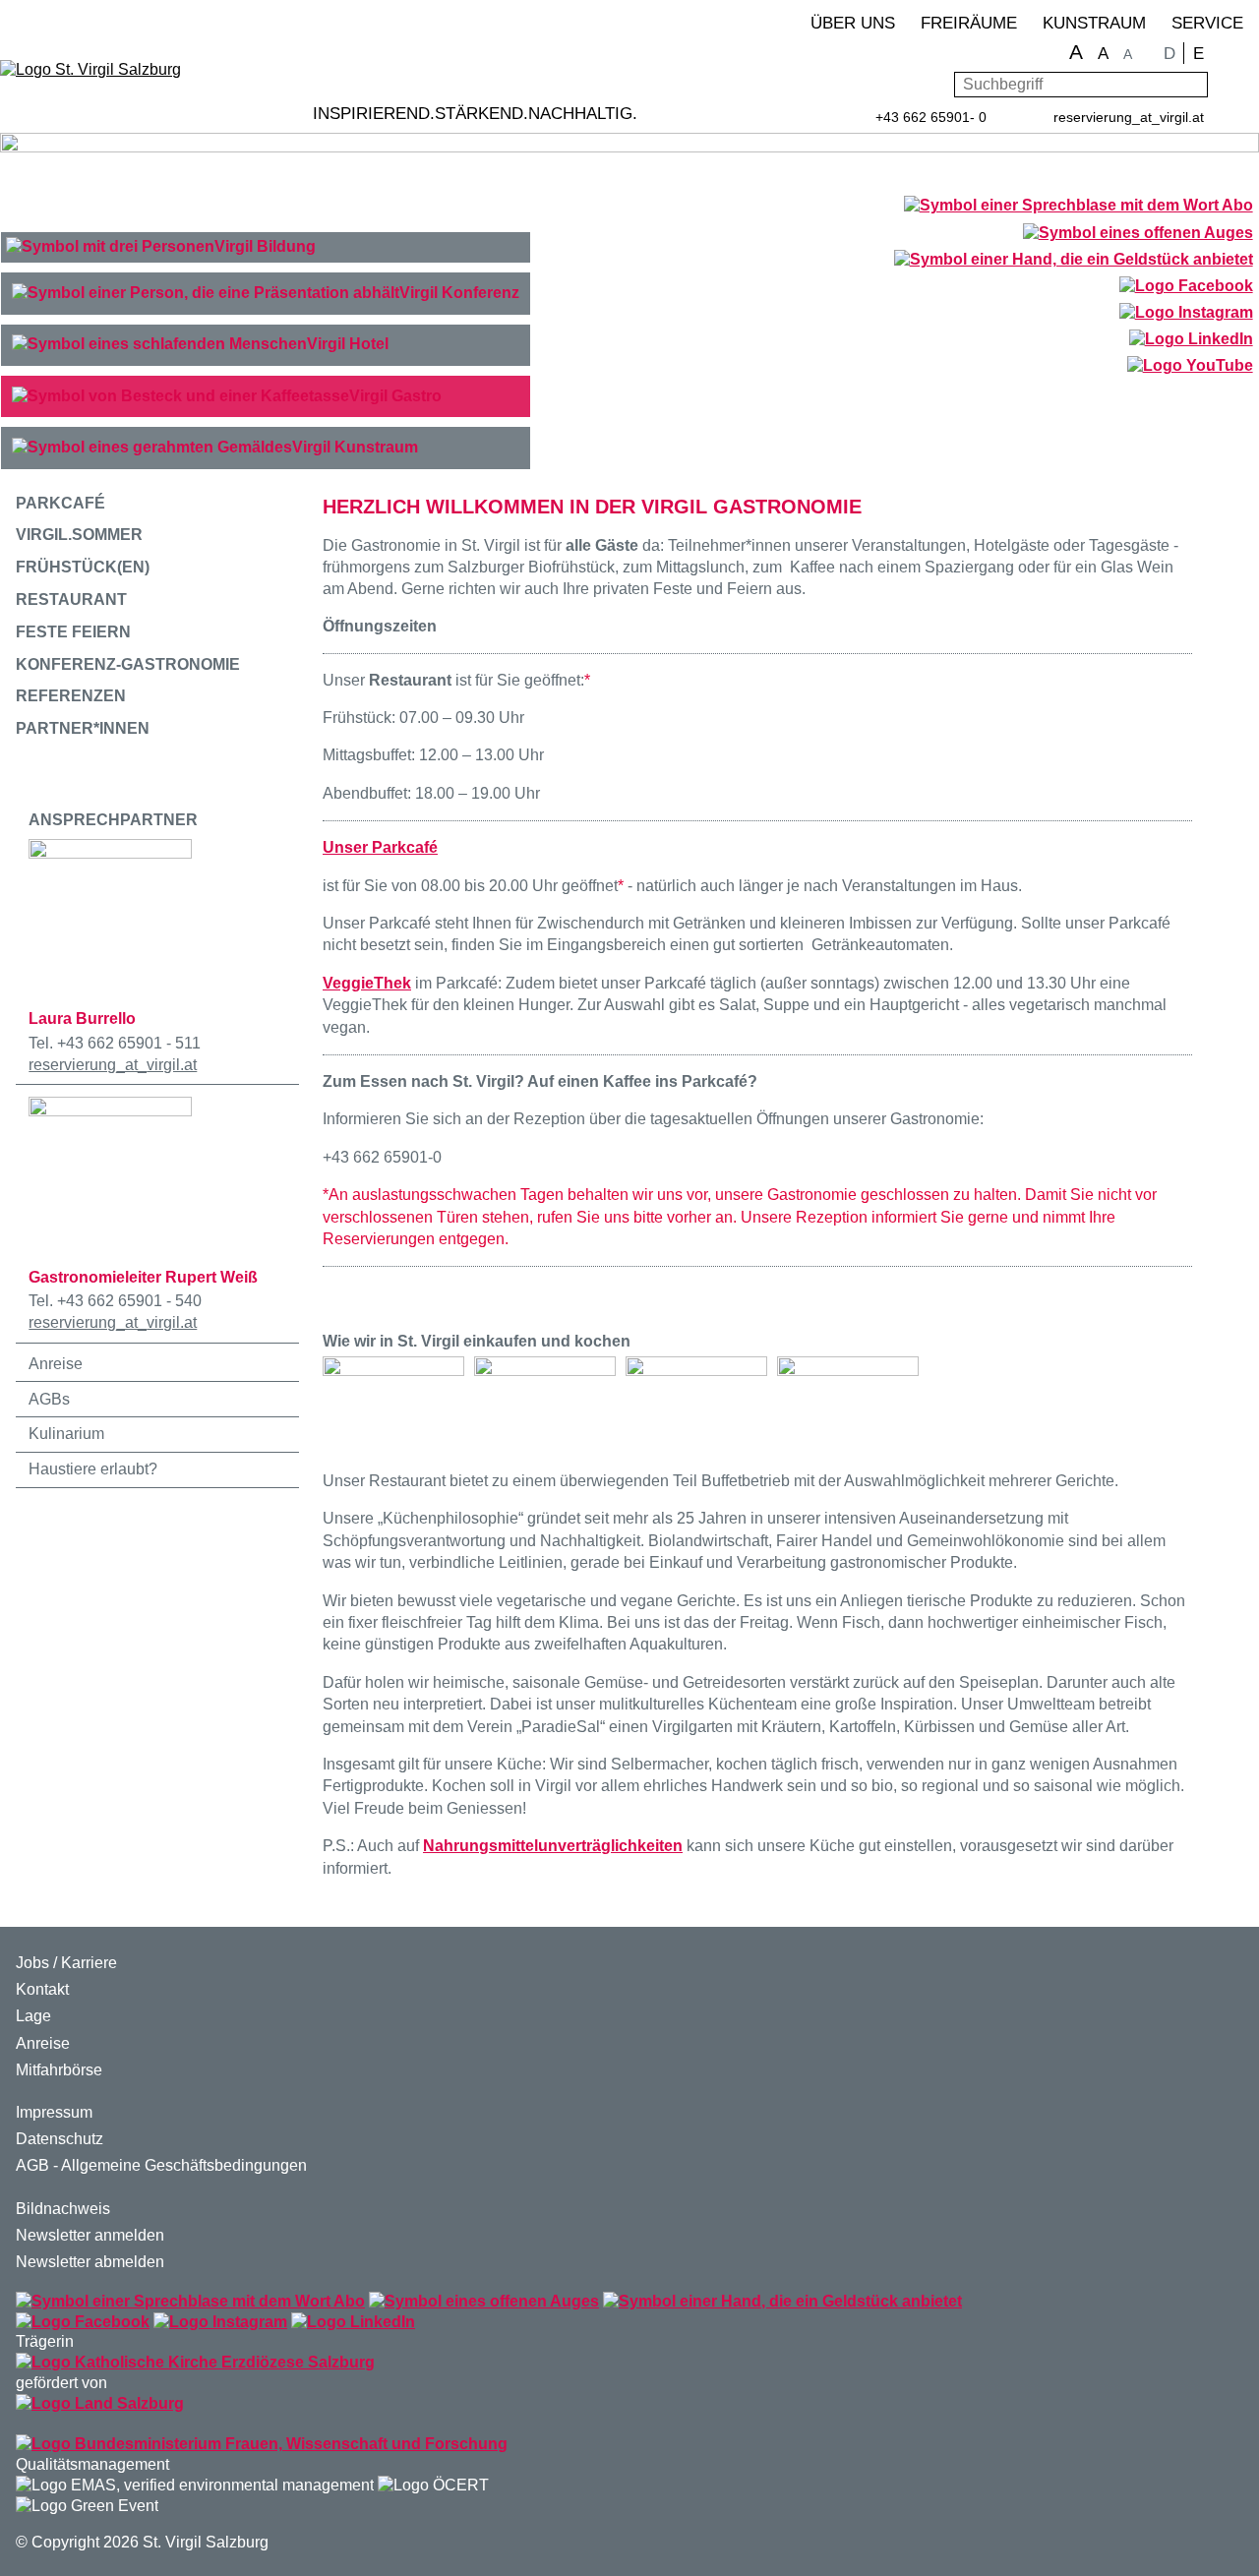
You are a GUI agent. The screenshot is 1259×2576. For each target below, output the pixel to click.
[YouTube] (1190, 367)
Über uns (853, 23)
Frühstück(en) (83, 567)
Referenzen (71, 696)
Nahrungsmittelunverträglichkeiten (553, 1846)
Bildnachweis (63, 2209)
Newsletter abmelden (90, 2262)
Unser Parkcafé (380, 847)
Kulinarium (66, 1434)
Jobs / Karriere (66, 1963)
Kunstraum (1094, 23)
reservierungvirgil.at (1129, 117)
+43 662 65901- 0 (931, 117)
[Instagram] (1186, 314)
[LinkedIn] (1191, 341)
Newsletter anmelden (90, 2235)
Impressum (54, 2112)
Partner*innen (83, 728)
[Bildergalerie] (1138, 235)
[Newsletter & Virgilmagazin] (1078, 206)
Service (1207, 23)
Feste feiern (73, 632)
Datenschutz (60, 2139)
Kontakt (42, 1989)
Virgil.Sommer (79, 535)
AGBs (49, 1399)
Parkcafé (60, 503)
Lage (33, 2016)
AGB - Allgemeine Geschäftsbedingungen (161, 2165)
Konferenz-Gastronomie (128, 664)
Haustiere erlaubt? (93, 1469)
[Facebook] (1186, 288)
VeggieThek (367, 983)
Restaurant (71, 599)
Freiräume (969, 23)
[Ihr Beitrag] (1073, 261)
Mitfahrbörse (59, 2070)
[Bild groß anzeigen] (393, 1401)
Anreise (56, 1364)
